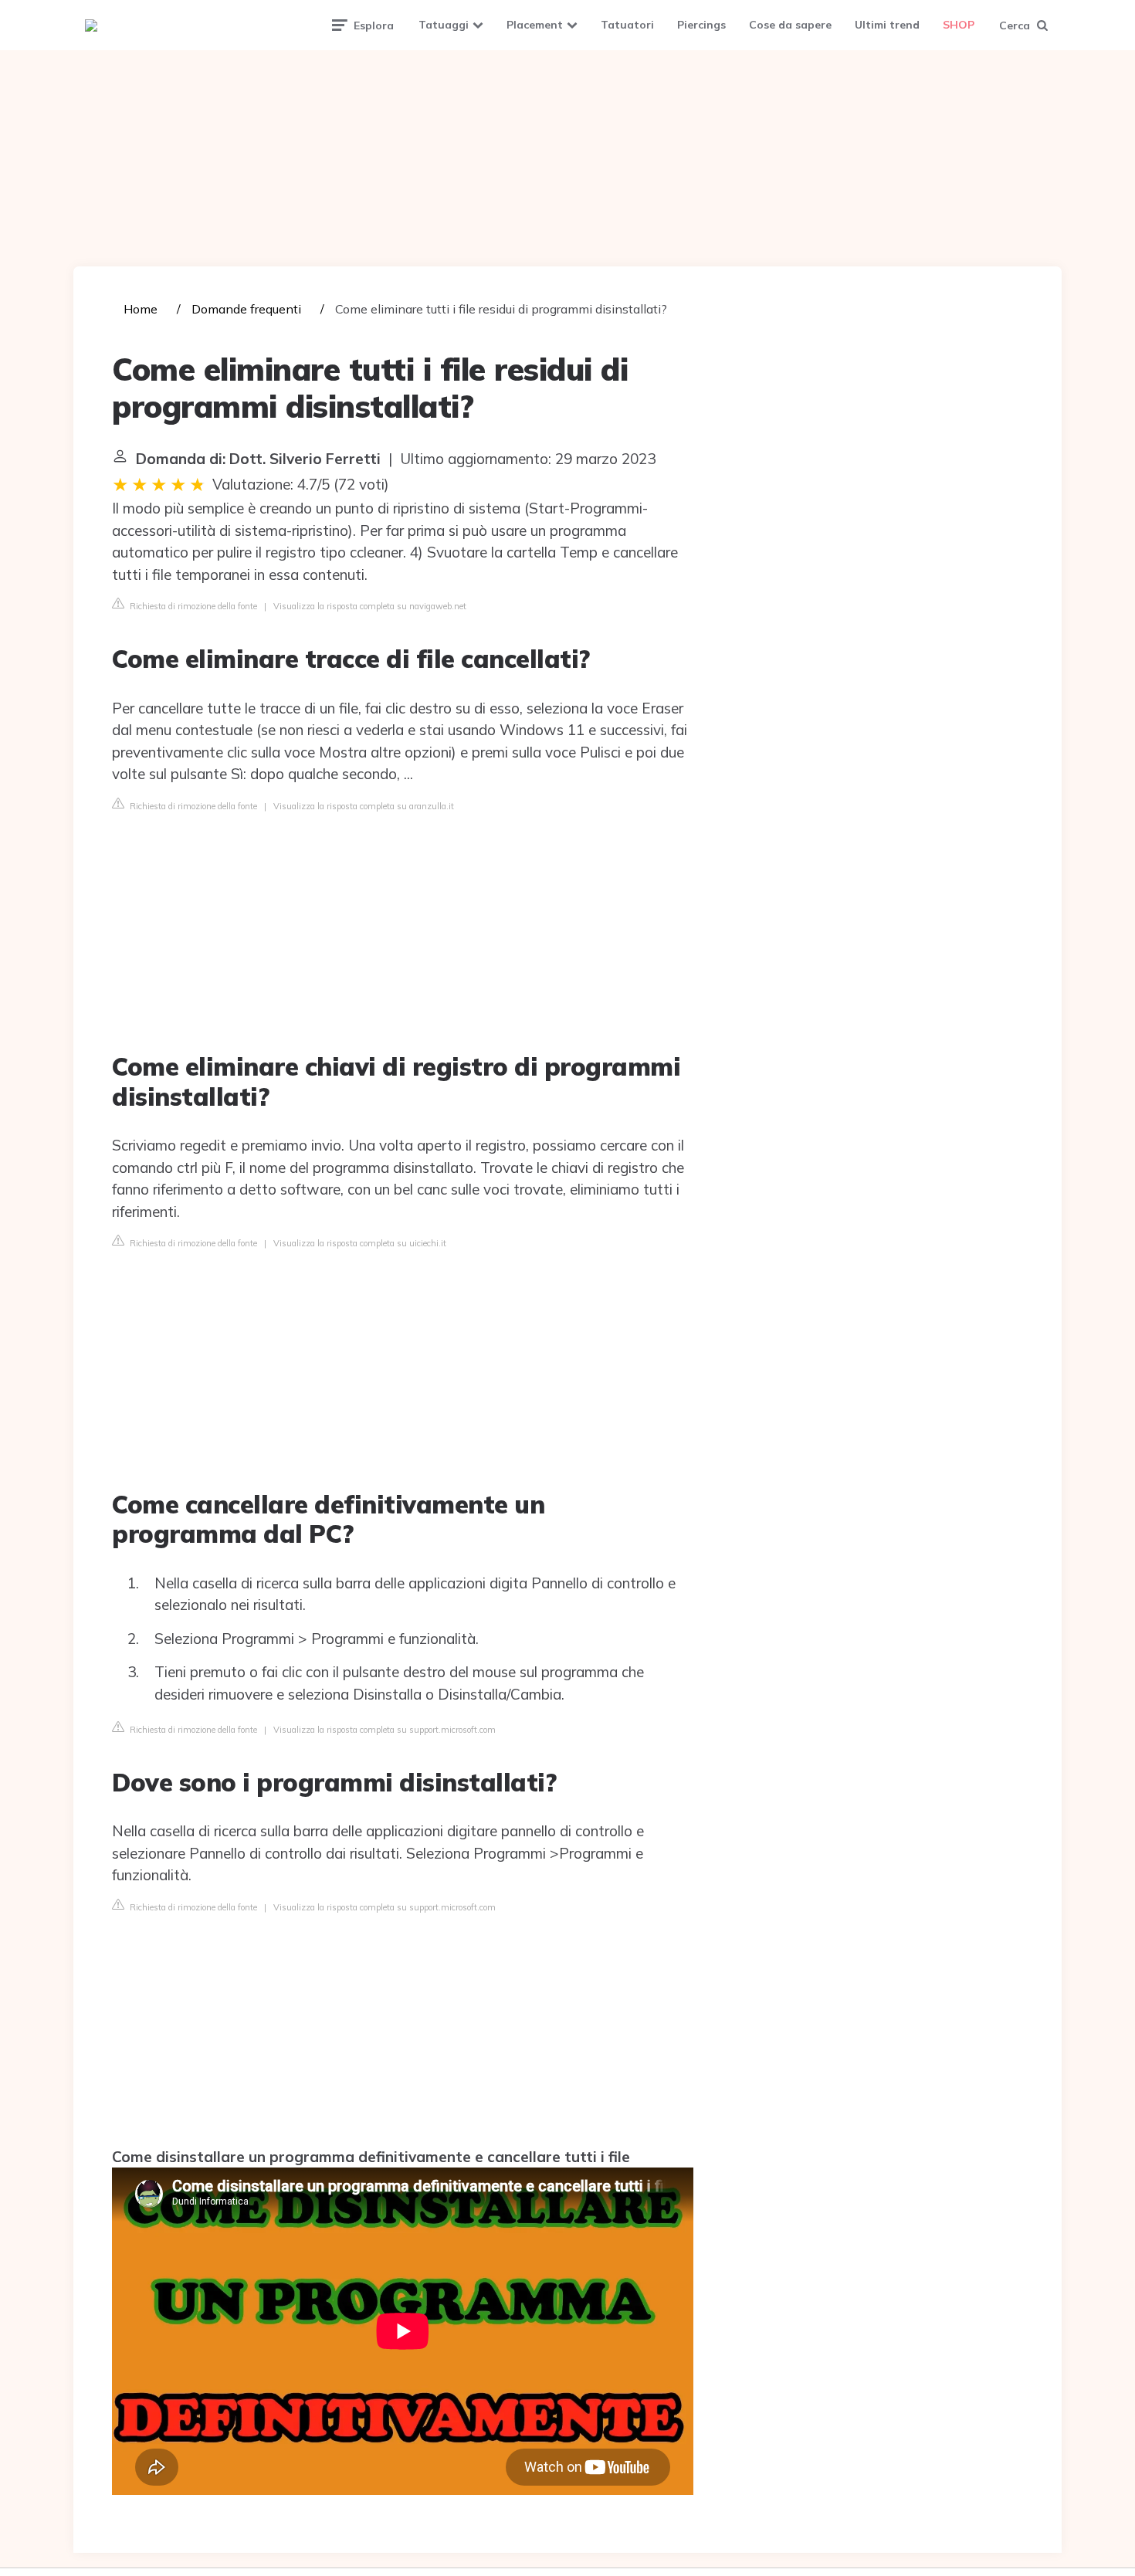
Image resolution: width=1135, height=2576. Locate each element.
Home (141, 309)
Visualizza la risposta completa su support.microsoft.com (385, 1730)
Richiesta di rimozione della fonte (192, 606)
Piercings (701, 25)
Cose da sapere (790, 25)
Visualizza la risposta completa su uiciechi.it (360, 1243)
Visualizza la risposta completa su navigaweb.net (370, 606)
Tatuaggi (444, 25)
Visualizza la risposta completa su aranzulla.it (364, 806)
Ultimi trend (887, 25)
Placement (535, 25)
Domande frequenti (246, 309)
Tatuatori (627, 25)
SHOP (959, 25)
